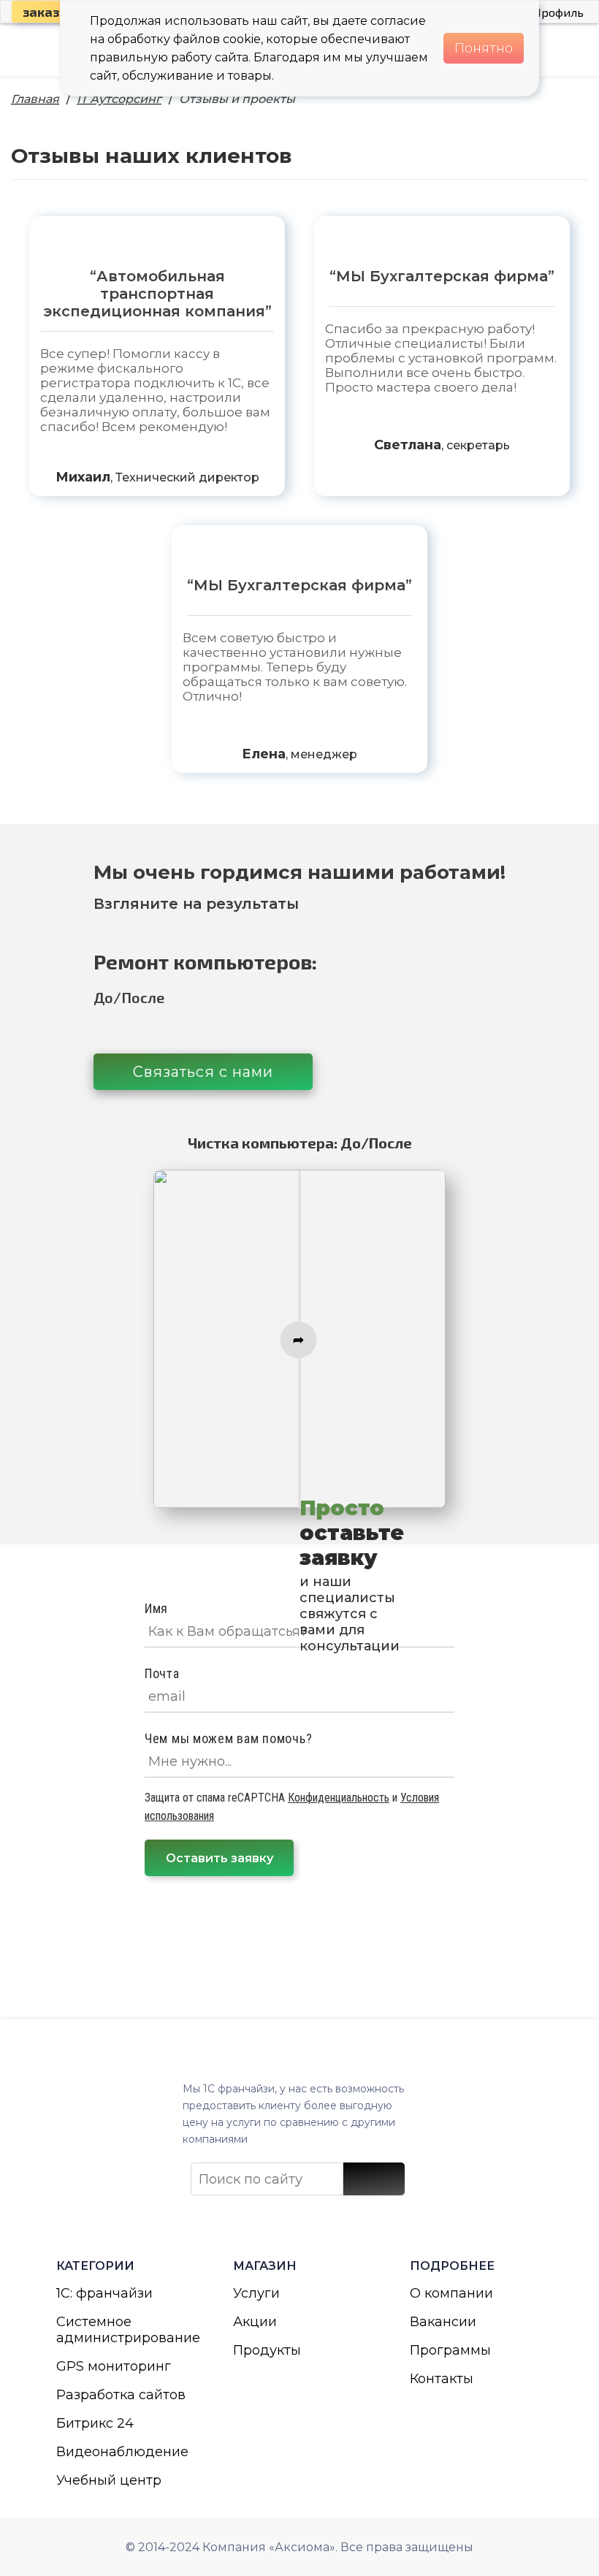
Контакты (442, 2379)
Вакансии (443, 2322)
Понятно (484, 48)
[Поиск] (374, 2179)
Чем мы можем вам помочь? (228, 1738)
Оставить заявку (220, 1858)
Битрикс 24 (95, 2423)
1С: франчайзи (104, 2293)
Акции (255, 2322)
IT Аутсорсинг (119, 99)
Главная (35, 99)
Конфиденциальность (339, 1798)
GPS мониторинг (114, 2366)
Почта (162, 1673)
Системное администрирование (123, 2330)
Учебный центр (109, 2480)
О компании (451, 2293)
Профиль (558, 12)
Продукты (267, 2350)
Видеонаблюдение (122, 2452)
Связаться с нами (203, 1072)
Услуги (256, 2293)
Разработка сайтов (121, 2395)
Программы (450, 2350)
